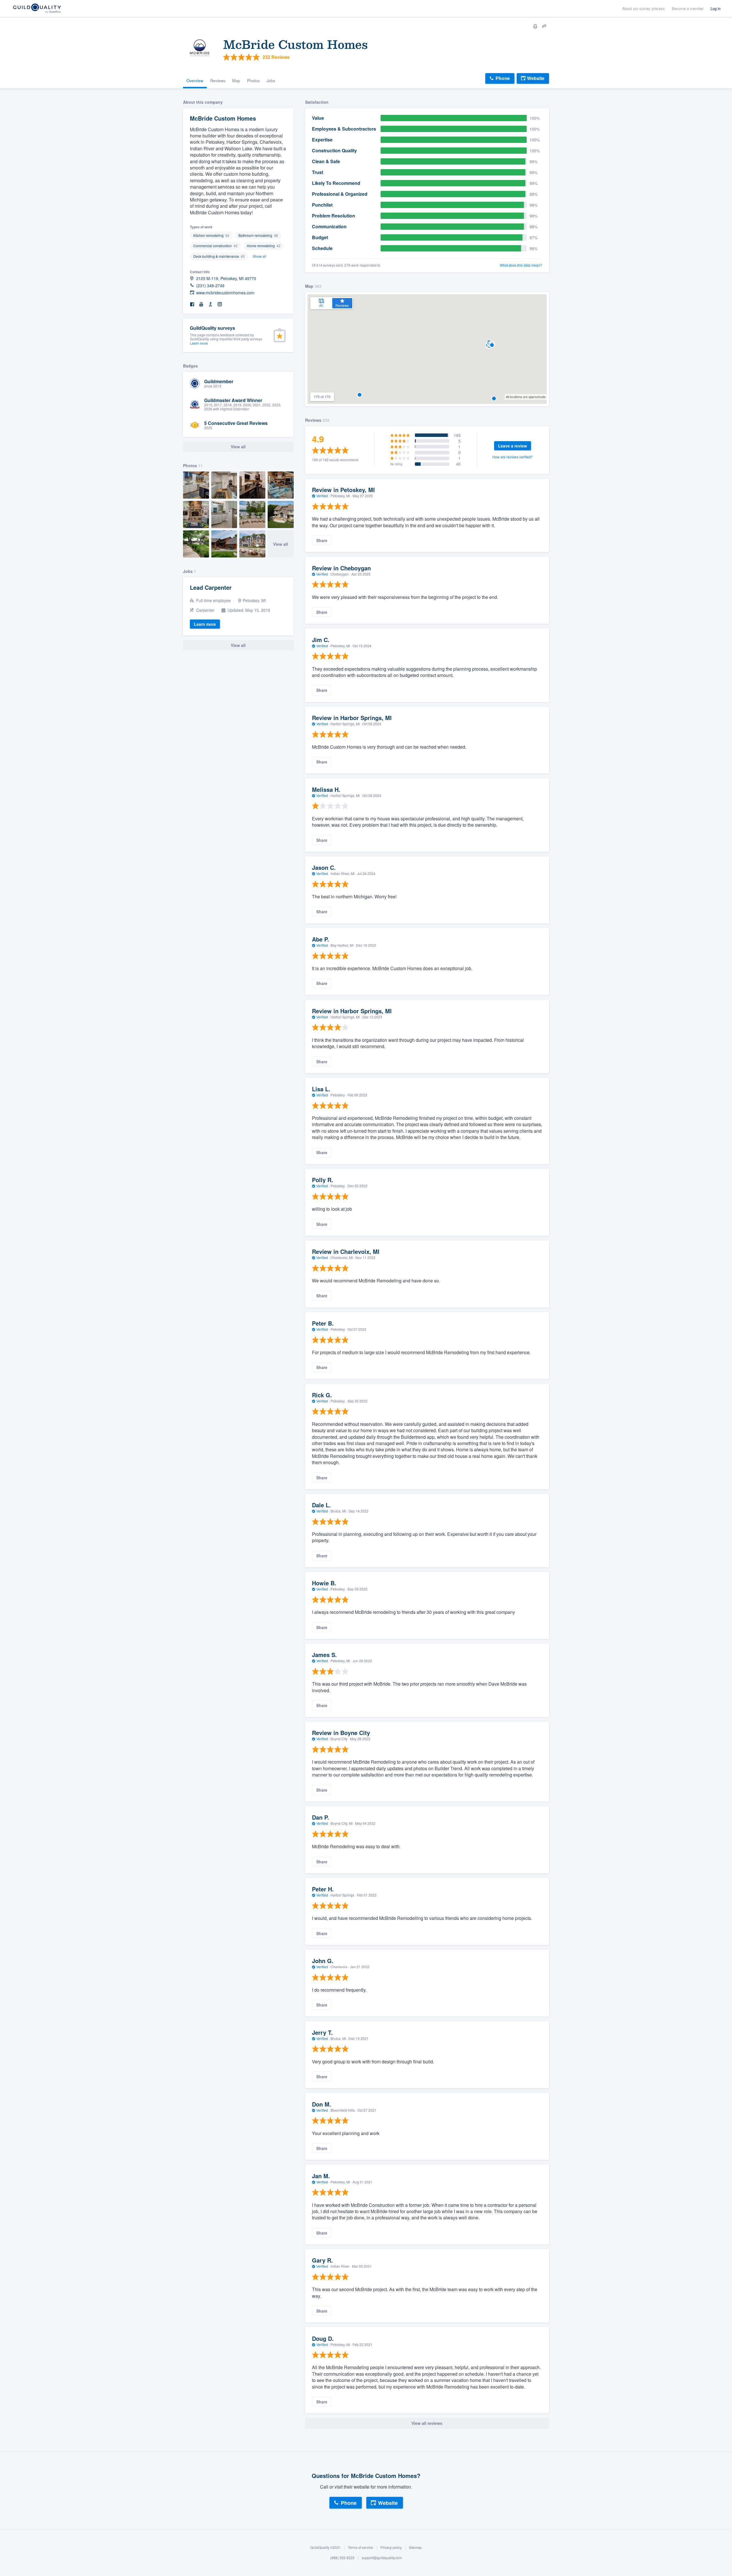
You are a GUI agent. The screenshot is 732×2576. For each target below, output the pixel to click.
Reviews (218, 81)
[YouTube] (201, 304)
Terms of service (361, 2547)
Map (236, 81)
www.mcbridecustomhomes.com (225, 293)
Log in (716, 8)
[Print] (535, 26)
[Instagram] (220, 304)
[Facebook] (192, 304)
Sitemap (415, 2547)
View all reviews (427, 2423)
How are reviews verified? (513, 457)
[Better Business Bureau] (210, 304)
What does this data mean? (521, 265)
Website (536, 78)
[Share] (544, 26)
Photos (253, 81)
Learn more (199, 343)
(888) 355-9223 (342, 2558)
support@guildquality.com (382, 2558)
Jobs (271, 81)
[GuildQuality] (37, 9)
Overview (195, 81)
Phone (503, 78)
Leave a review (513, 446)
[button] (360, 395)
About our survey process (644, 8)
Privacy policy (391, 2547)
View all (281, 544)
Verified (322, 496)
